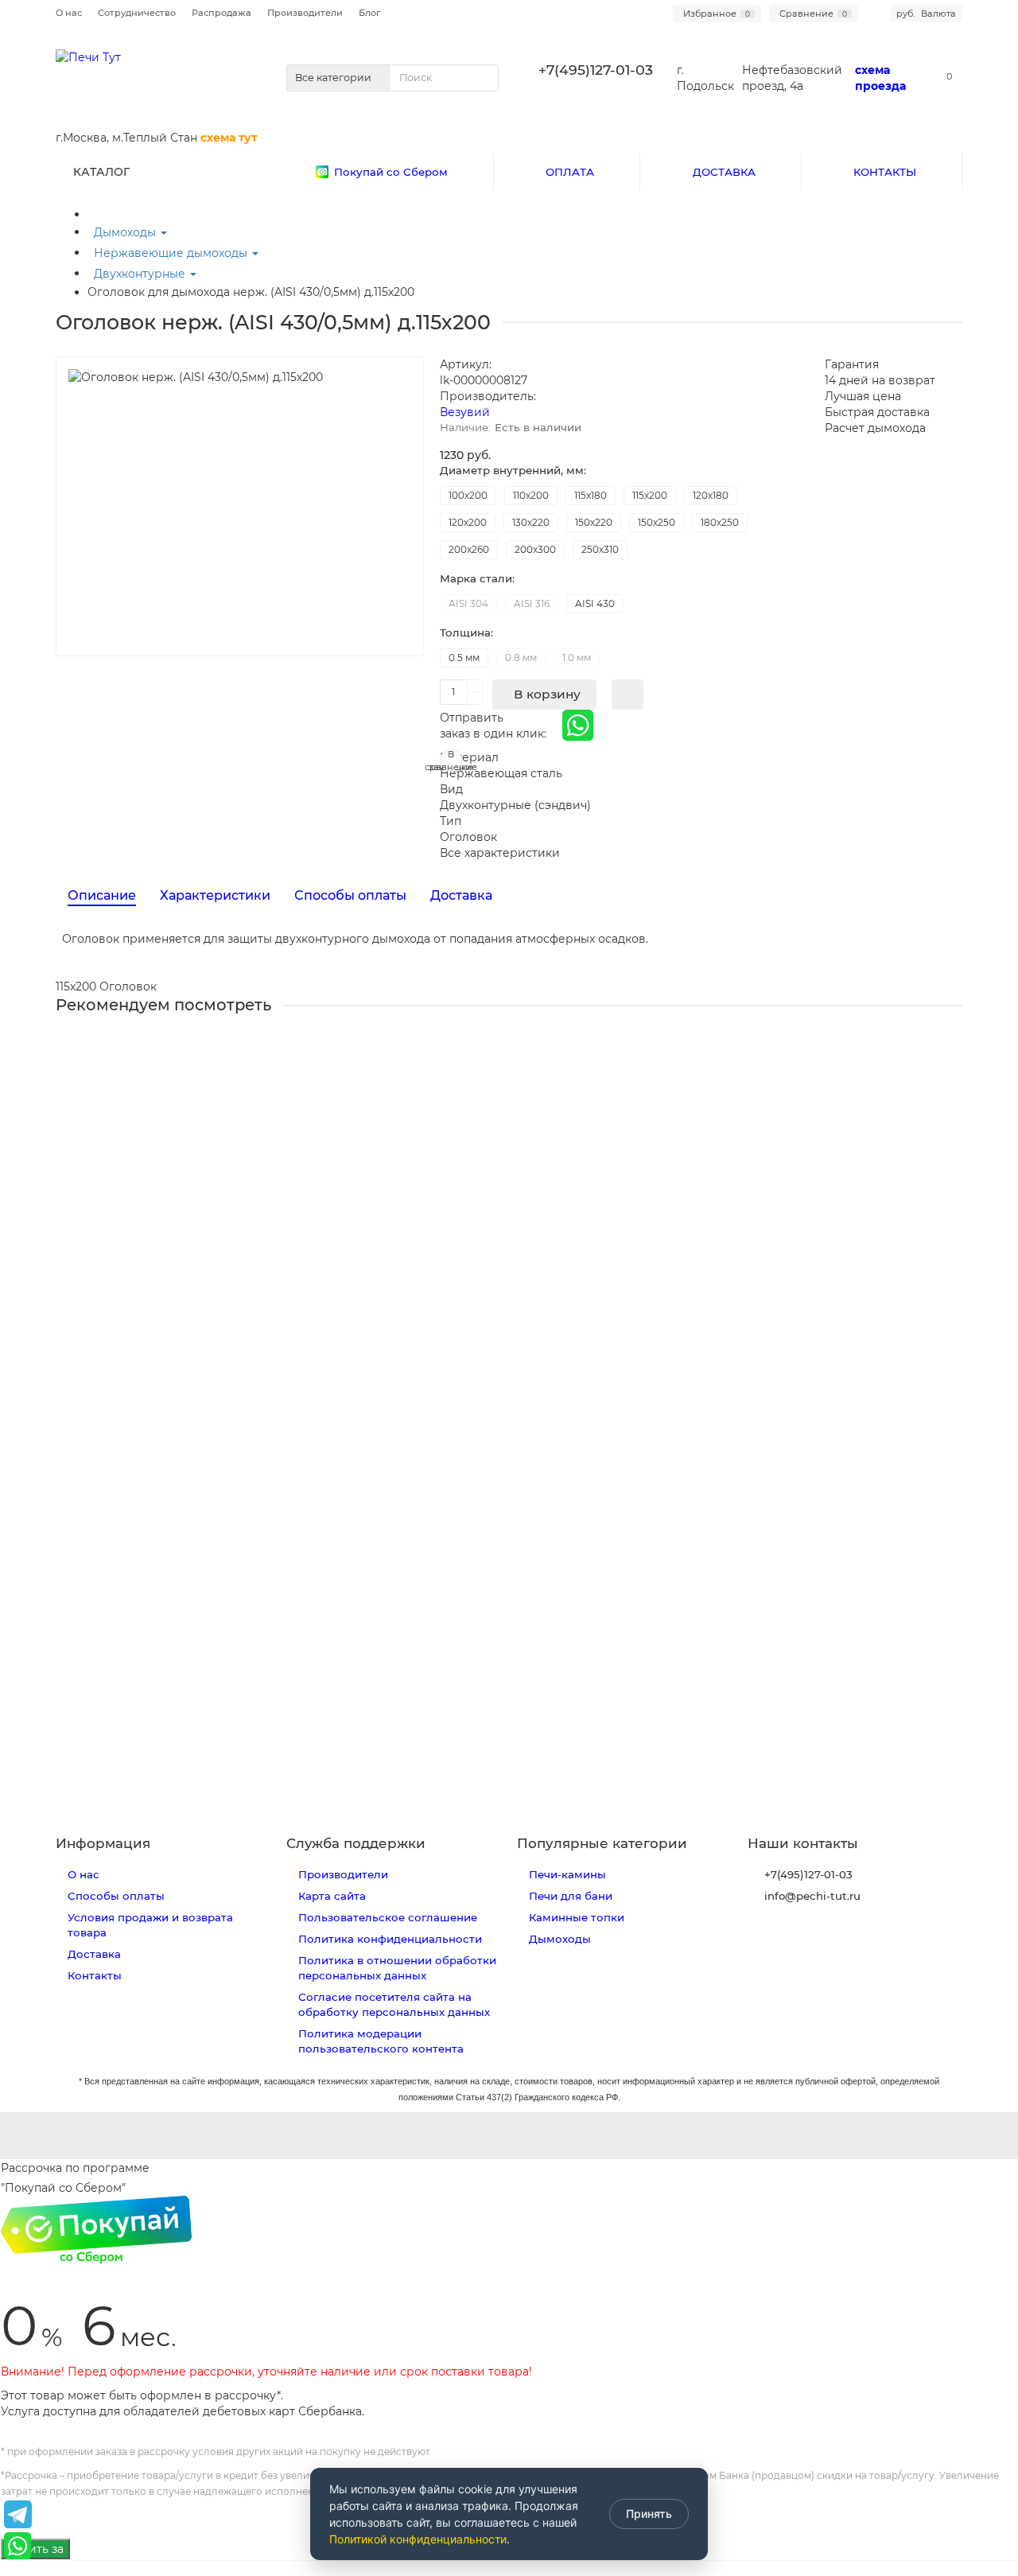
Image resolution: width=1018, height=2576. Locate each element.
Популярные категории (602, 1843)
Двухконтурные (141, 274)
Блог (369, 13)
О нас (69, 13)
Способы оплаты (350, 895)
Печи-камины (567, 1874)
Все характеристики (500, 853)
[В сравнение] (950, 1079)
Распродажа (221, 13)
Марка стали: (477, 578)
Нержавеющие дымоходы (172, 253)
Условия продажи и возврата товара (150, 1925)
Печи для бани (571, 1896)
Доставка (461, 895)
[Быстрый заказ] (628, 695)
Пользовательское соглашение (388, 1917)
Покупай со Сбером (391, 172)
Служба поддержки (356, 1843)
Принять (649, 2514)
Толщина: (466, 632)
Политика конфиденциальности (390, 1939)
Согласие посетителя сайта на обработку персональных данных (394, 2004)
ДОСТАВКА (724, 172)
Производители (305, 13)
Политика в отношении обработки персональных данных (397, 1968)
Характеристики (215, 895)
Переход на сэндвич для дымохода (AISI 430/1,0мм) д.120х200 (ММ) (256, 1614)
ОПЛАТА (570, 172)
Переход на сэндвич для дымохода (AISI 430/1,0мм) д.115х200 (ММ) (254, 1228)
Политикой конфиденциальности (418, 2539)
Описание (102, 895)
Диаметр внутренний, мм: (513, 470)
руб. (926, 14)
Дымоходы (126, 232)
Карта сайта (332, 1896)
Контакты (95, 1975)
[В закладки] (950, 1049)
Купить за (35, 2549)
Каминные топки (577, 1917)
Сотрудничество (137, 13)
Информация (103, 1843)
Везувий (465, 412)
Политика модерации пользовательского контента (381, 2041)
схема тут (229, 138)
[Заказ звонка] (986, 2469)
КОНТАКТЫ (885, 172)
